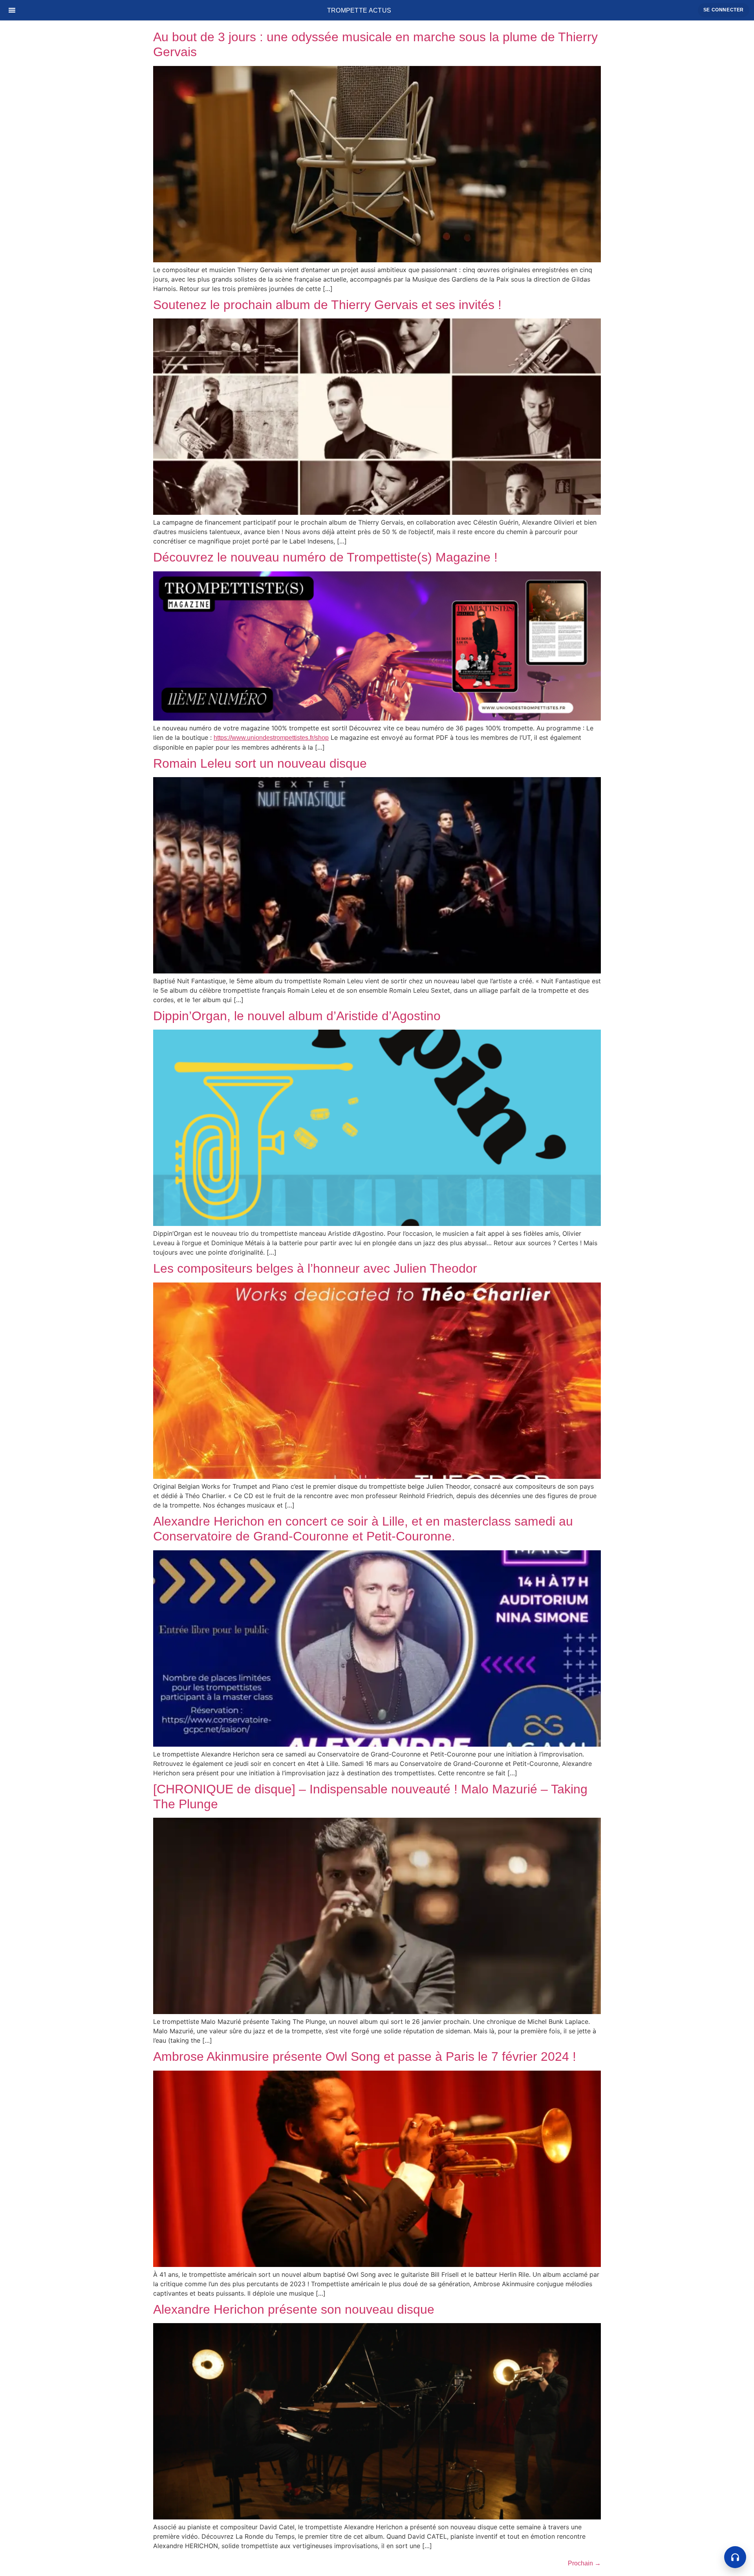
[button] (735, 2557)
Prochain (584, 2563)
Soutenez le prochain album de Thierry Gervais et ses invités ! (327, 305)
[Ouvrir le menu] (12, 10)
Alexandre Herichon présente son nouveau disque (294, 2309)
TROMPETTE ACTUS (359, 10)
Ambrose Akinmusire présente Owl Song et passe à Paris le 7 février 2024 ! (365, 2056)
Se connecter (724, 10)
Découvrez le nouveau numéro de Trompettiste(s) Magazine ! (325, 557)
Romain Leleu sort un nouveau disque (260, 763)
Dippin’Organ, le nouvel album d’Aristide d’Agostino (297, 1016)
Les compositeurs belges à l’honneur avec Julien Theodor (315, 1268)
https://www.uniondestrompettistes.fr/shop (271, 738)
